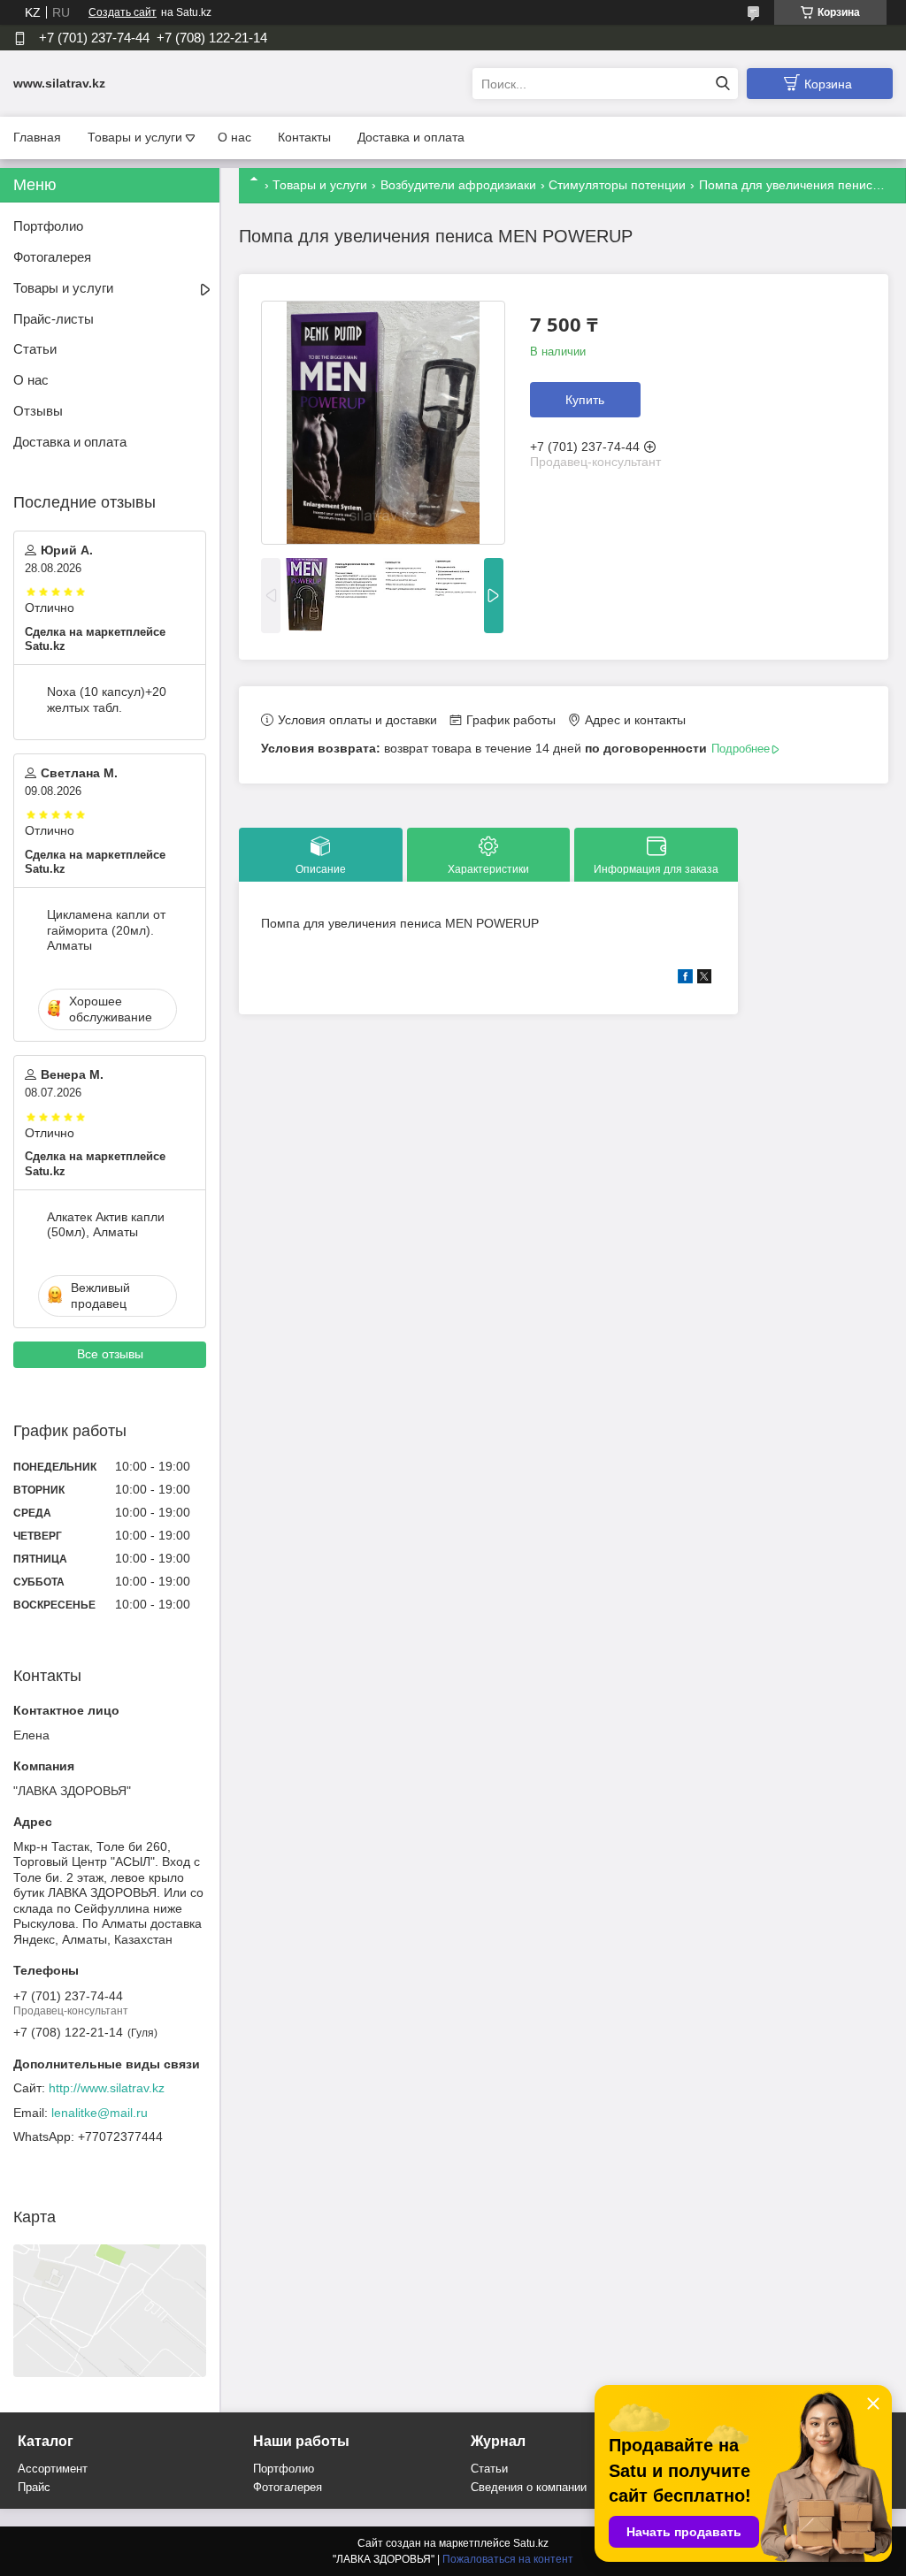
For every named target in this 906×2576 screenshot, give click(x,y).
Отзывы (38, 411)
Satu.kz (531, 2543)
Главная (37, 137)
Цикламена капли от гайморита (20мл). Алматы (106, 930)
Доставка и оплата (411, 137)
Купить (585, 400)
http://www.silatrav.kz (107, 2088)
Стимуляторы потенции (617, 185)
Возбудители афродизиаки (458, 185)
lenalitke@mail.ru (100, 2113)
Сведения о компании (529, 2487)
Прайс (34, 2487)
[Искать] (722, 84)
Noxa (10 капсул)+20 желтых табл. (107, 699)
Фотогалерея (52, 257)
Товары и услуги (135, 137)
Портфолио (48, 226)
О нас (234, 137)
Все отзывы (110, 1354)
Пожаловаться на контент (508, 2559)
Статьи (35, 349)
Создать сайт (123, 12)
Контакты (304, 137)
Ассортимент (53, 2469)
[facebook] (685, 979)
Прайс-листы (54, 319)
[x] (704, 979)
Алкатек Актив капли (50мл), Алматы (106, 1225)
